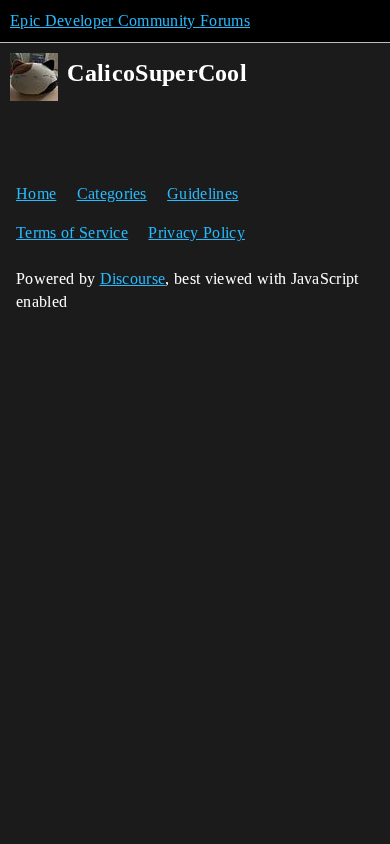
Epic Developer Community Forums (130, 20)
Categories (112, 193)
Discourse (133, 278)
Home (36, 193)
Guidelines (202, 193)
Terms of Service (72, 232)
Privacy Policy (196, 232)
